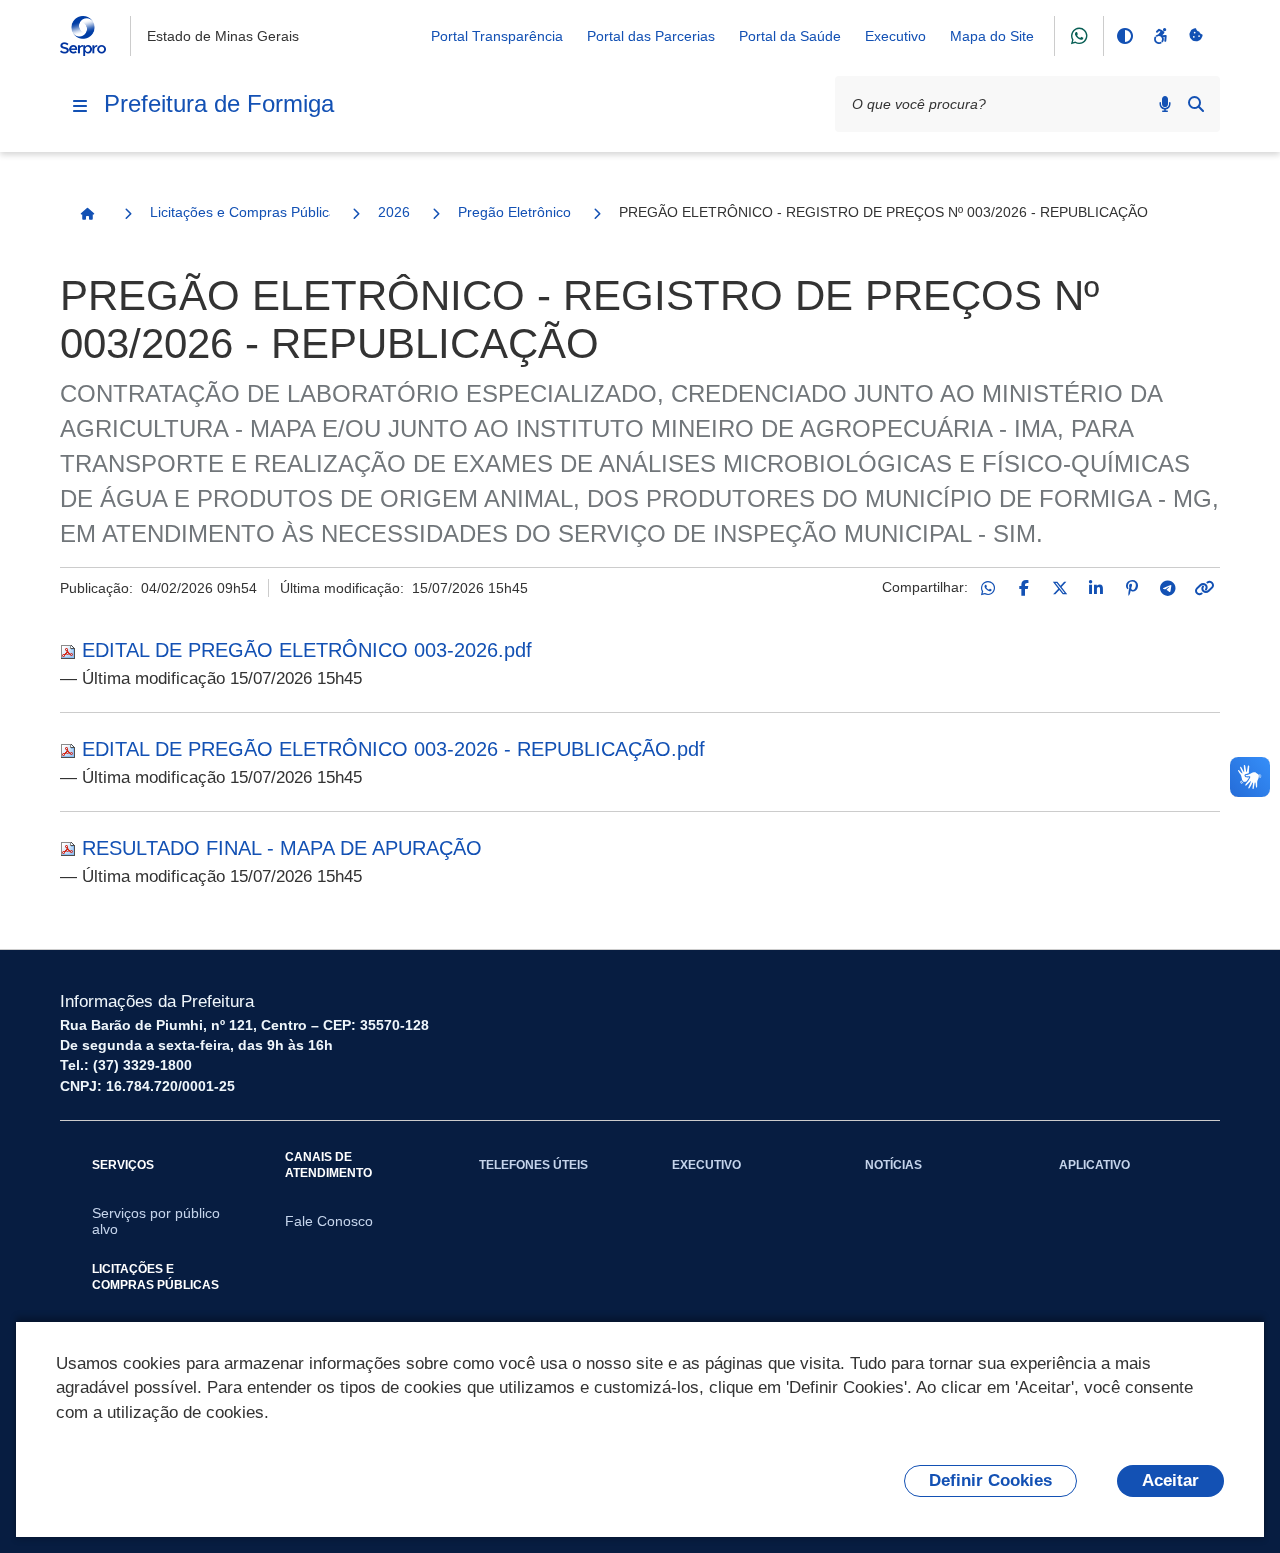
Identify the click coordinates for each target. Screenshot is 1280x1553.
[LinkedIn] (1096, 588)
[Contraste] (1124, 36)
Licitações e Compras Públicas (240, 212)
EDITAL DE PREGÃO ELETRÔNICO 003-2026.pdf (307, 650)
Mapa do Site (992, 36)
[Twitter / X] (1060, 588)
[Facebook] (1024, 588)
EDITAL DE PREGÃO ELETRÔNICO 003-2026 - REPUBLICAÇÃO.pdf (393, 749)
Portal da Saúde (790, 36)
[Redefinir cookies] (1196, 36)
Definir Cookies (990, 1480)
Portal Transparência (497, 36)
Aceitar (1170, 1480)
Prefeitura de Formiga (219, 103)
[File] (71, 650)
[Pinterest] (1132, 588)
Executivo (895, 36)
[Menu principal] (80, 106)
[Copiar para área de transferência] (1204, 588)
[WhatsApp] (988, 588)
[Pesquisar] (1196, 104)
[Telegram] (1168, 588)
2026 (394, 212)
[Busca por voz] (1165, 104)
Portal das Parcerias (651, 36)
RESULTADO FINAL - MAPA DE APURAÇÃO (282, 848)
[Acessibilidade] (1160, 36)
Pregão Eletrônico (514, 212)
